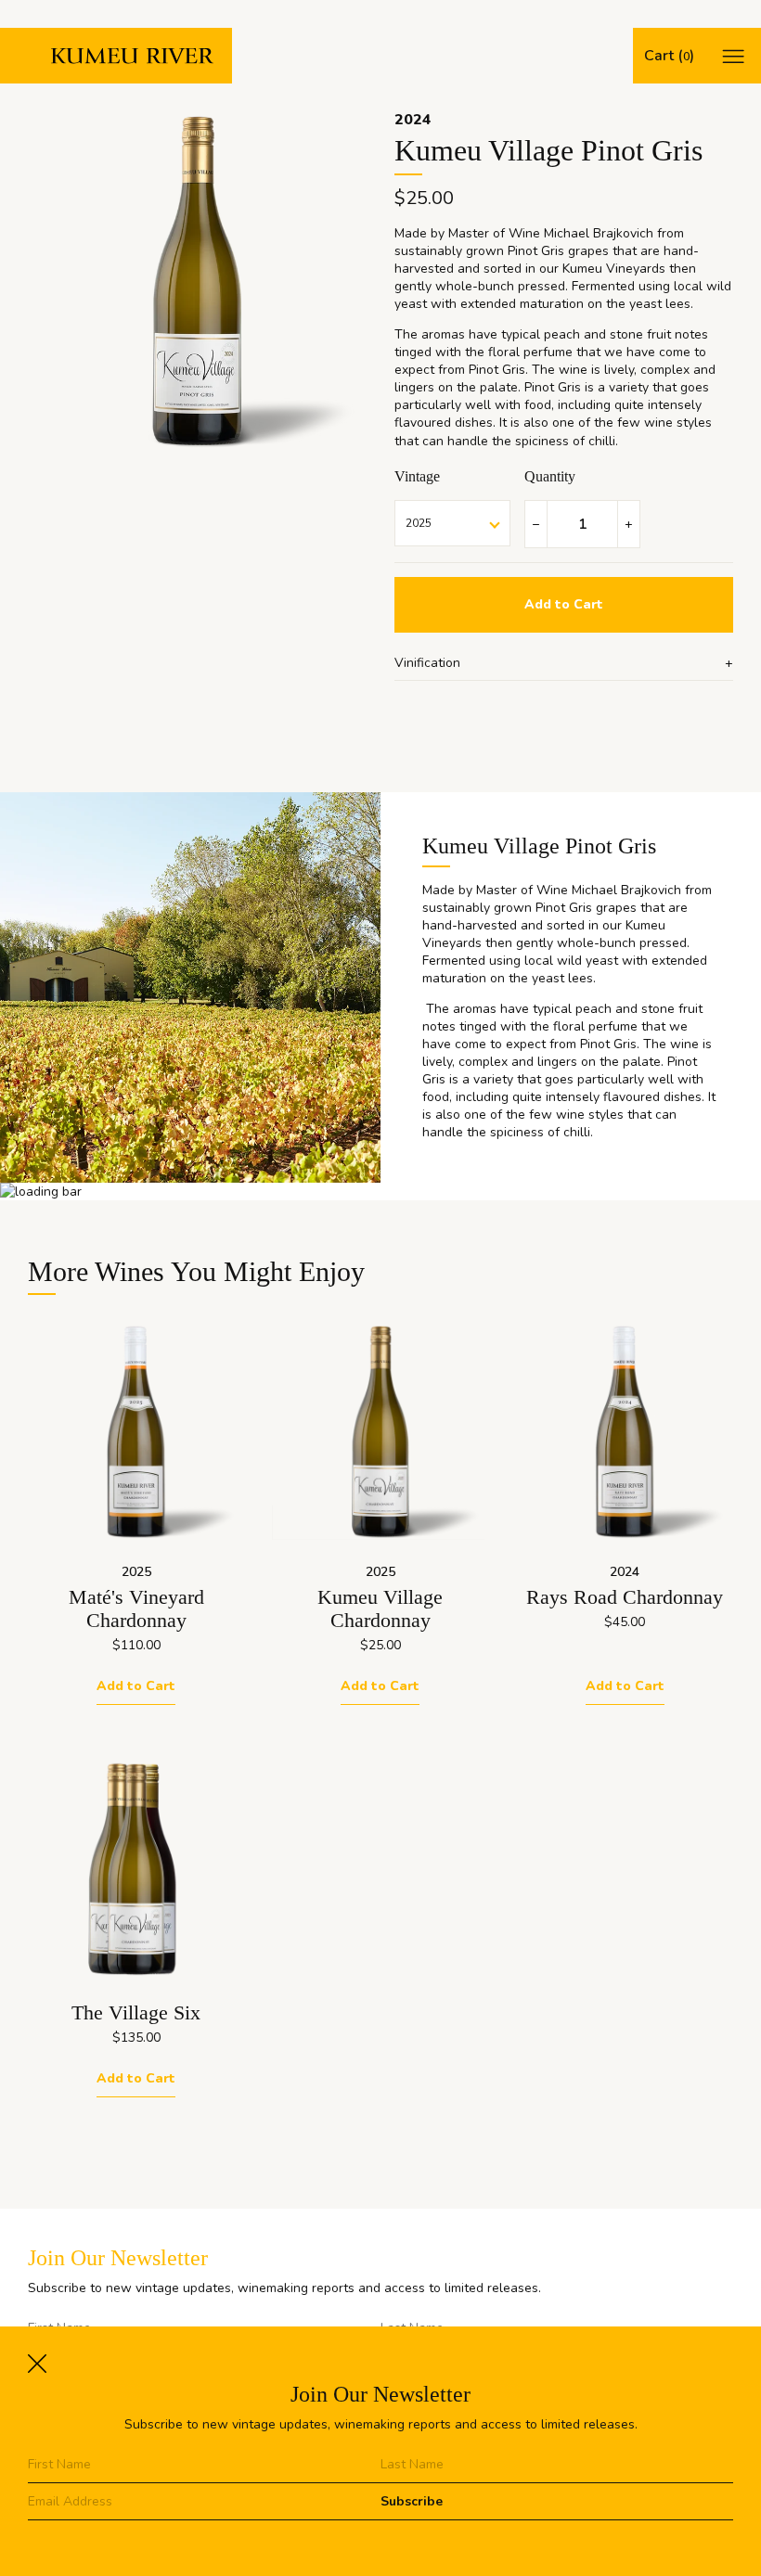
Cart (667, 56)
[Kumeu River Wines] (116, 56)
